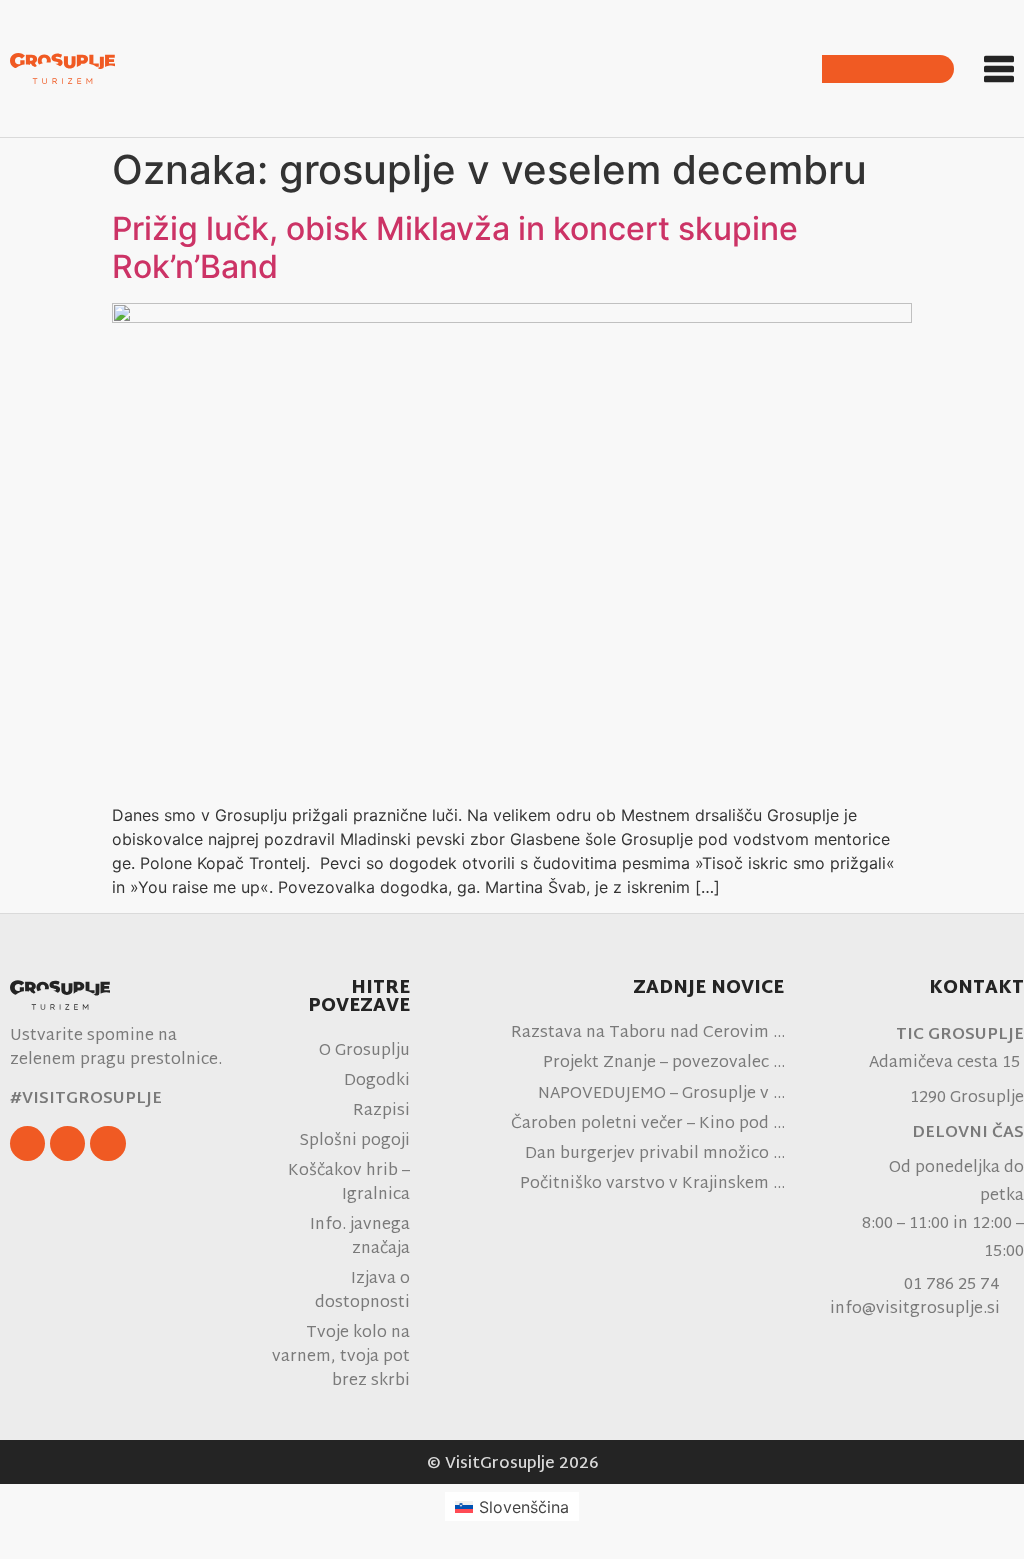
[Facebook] (27, 1143)
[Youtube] (107, 1143)
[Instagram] (67, 1143)
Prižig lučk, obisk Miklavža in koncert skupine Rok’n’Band (455, 247)
